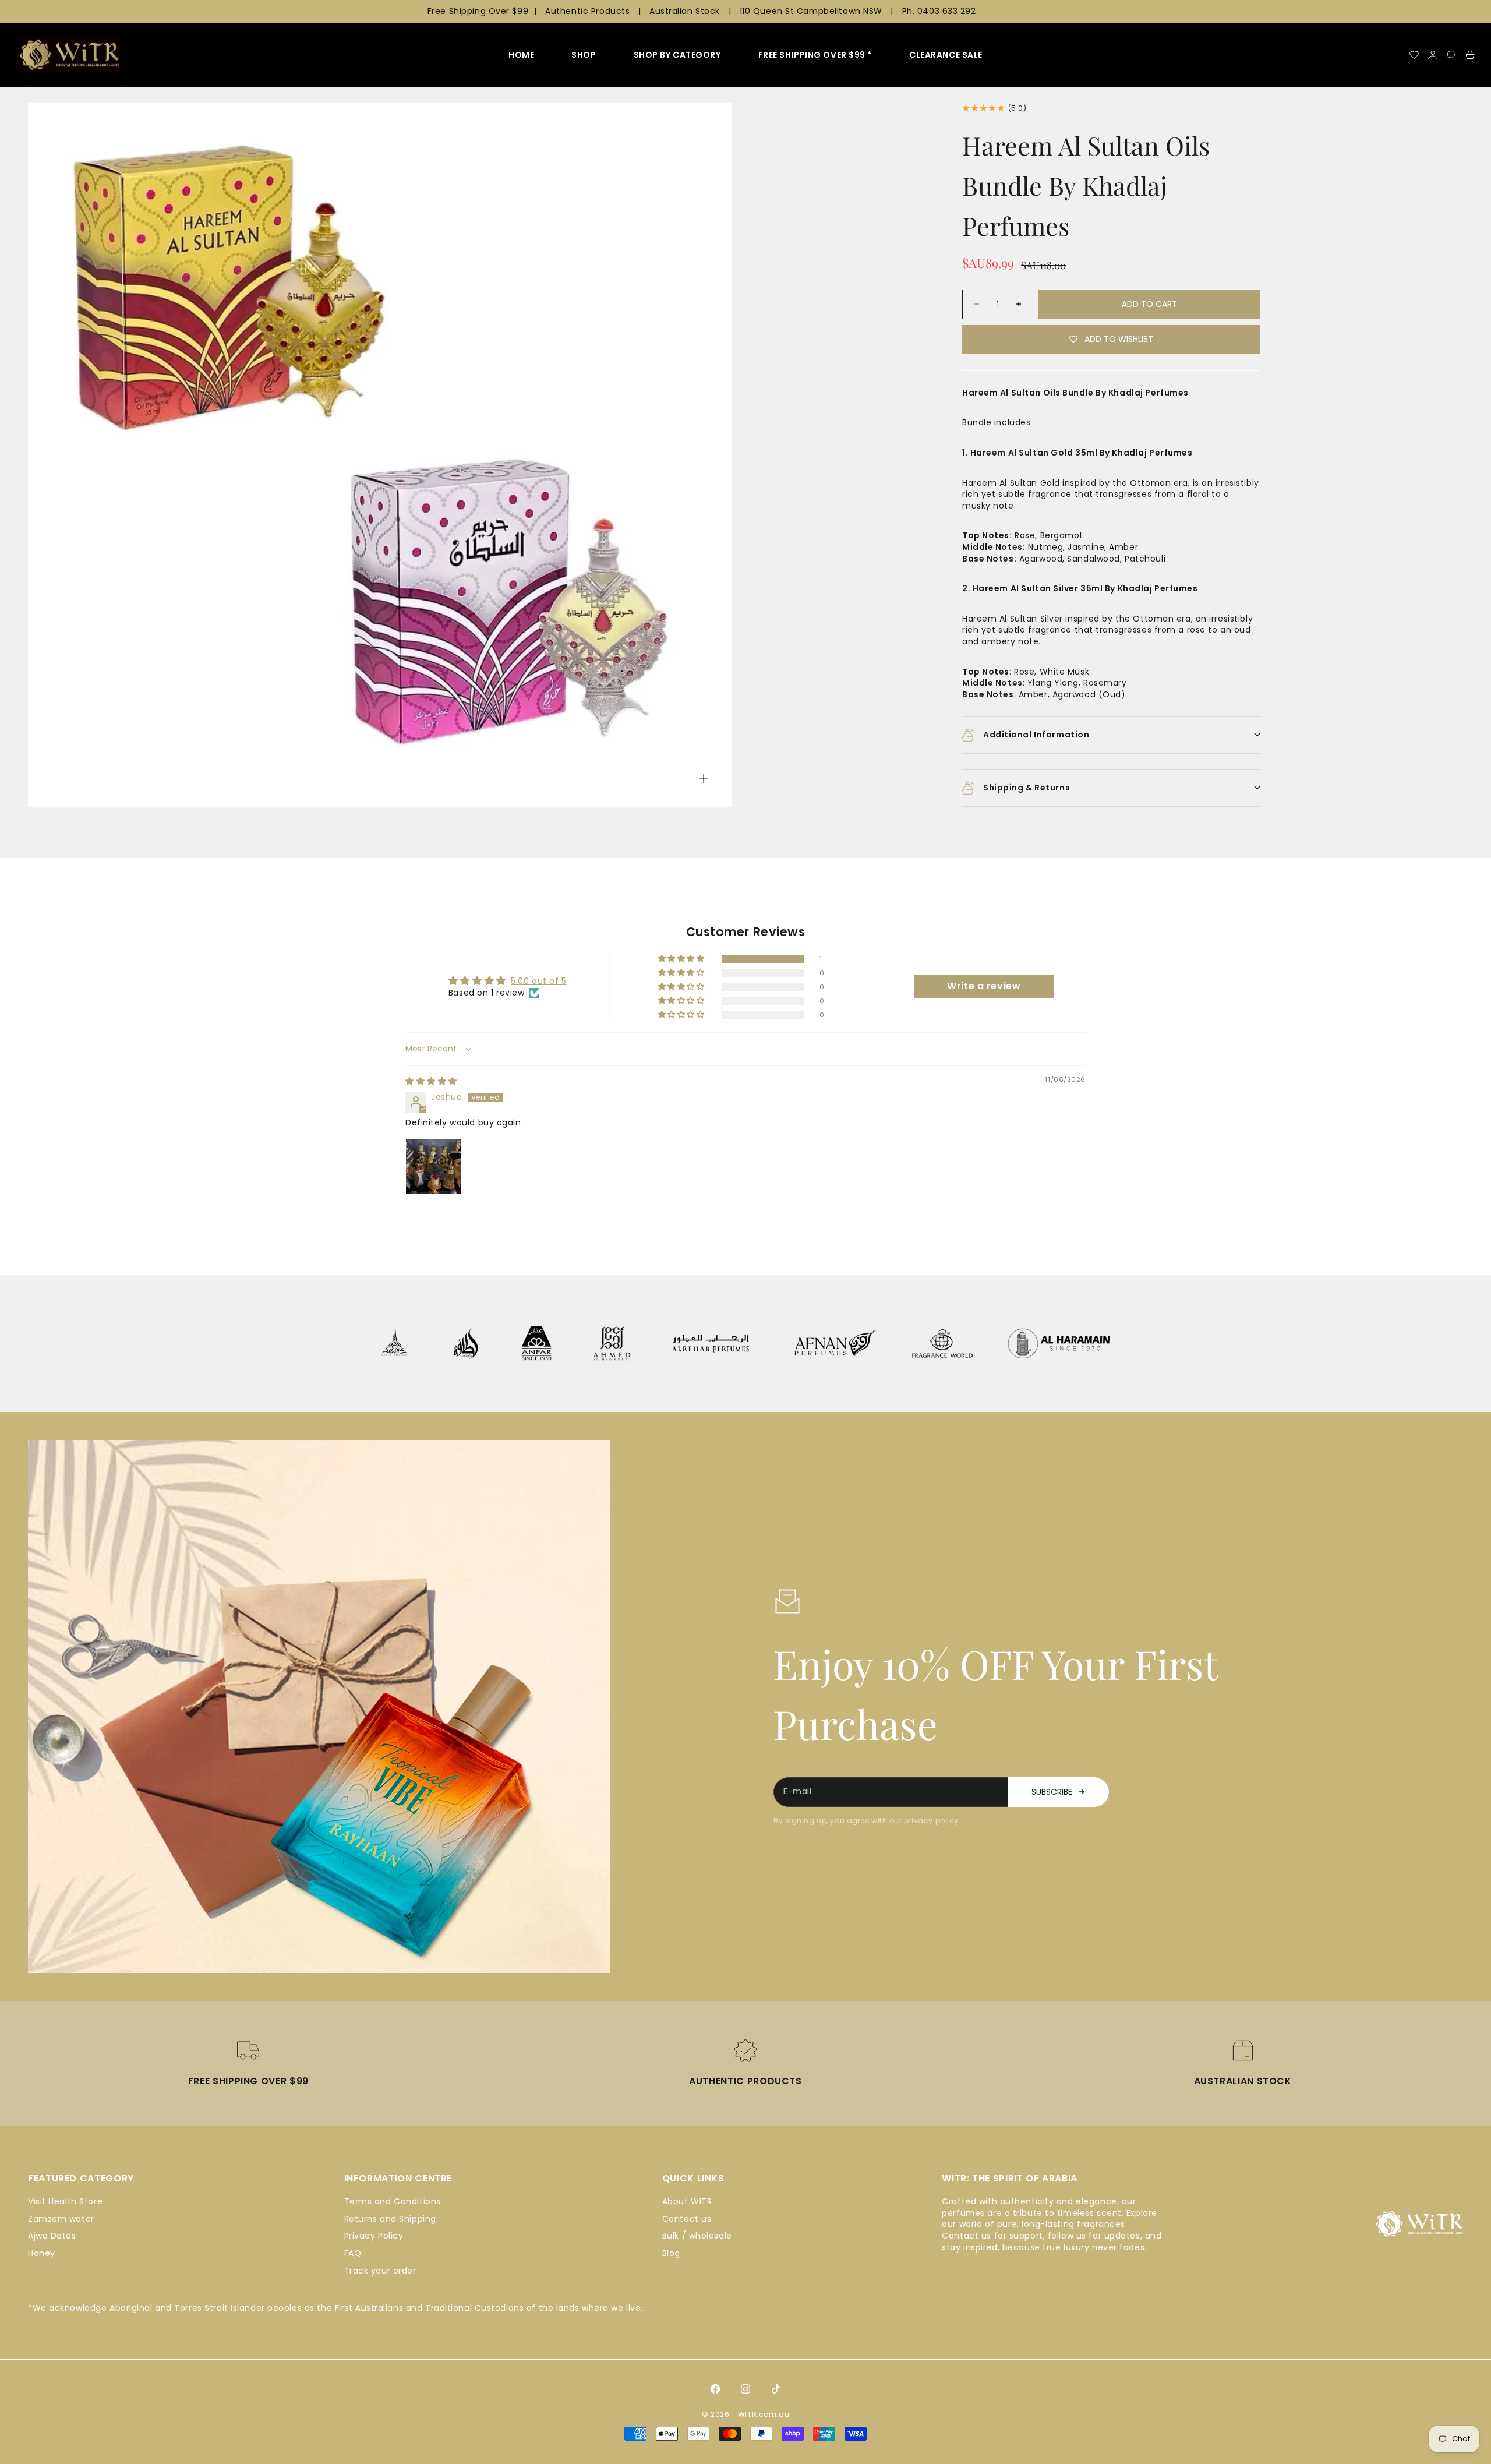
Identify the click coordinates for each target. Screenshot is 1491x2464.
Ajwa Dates (52, 2236)
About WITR (687, 2201)
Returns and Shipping (390, 2219)
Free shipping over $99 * (815, 55)
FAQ (353, 2253)
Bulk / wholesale (697, 2236)
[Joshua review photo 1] (433, 1166)
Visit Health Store (65, 2201)
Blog (671, 2253)
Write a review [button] (984, 986)
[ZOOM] (704, 779)
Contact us (687, 2219)
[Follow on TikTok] (776, 2389)
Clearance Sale (946, 55)
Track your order (380, 2271)
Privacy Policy (374, 2236)
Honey (42, 2253)
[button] (682, 959)
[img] (431, 1081)
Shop (584, 55)
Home (521, 55)
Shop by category (677, 55)
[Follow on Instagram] (745, 2389)
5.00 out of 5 (538, 981)
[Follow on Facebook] (715, 2389)
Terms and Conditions (393, 2201)
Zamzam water (61, 2219)
